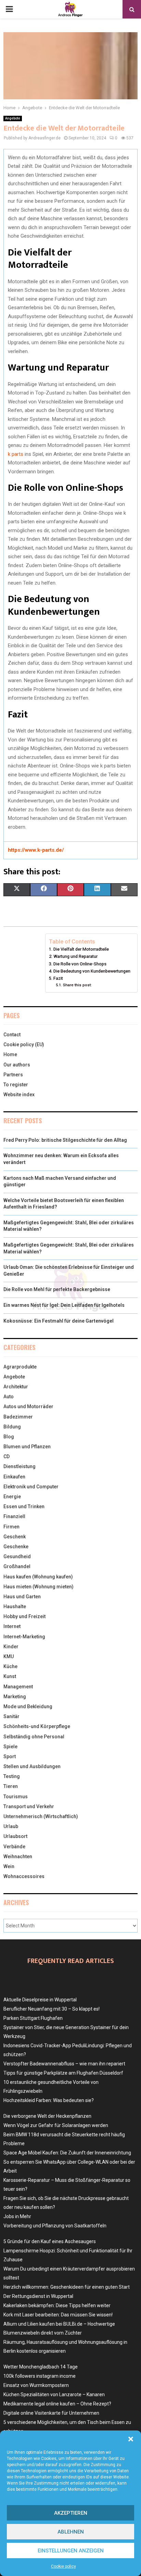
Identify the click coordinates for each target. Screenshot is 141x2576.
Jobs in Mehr (17, 2216)
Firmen (11, 1527)
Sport (10, 1756)
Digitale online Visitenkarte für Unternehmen (51, 2413)
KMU (9, 1656)
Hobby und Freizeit (24, 1616)
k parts (16, 454)
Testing (12, 1776)
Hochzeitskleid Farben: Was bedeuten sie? (49, 2100)
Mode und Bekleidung (28, 1706)
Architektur (16, 1387)
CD (7, 1456)
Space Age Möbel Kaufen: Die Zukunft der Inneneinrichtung (67, 2153)
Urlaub (11, 1826)
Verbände (14, 1847)
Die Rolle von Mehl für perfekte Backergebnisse (57, 1289)
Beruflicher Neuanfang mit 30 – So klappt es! (52, 2009)
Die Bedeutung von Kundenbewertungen (92, 971)
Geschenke (16, 1547)
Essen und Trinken (24, 1506)
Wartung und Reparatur (75, 956)
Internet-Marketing (24, 1637)
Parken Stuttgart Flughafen (33, 2018)
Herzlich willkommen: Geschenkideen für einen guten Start (67, 2287)
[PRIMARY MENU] (9, 9)
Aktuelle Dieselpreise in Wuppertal (40, 2000)
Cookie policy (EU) (24, 1045)
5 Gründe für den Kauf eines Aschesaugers (50, 2241)
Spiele (10, 1747)
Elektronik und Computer (31, 1487)
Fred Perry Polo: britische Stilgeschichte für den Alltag (65, 1140)
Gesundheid (17, 1556)
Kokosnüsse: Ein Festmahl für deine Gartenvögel (59, 1321)
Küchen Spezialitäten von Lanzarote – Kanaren (54, 2394)
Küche (10, 1666)
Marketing (15, 1697)
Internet (12, 1626)
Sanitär (11, 1716)
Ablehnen (71, 2532)
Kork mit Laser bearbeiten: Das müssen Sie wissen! (58, 2315)
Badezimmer (18, 1417)
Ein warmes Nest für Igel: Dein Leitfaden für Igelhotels (64, 1305)
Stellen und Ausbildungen (32, 1766)
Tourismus (16, 1797)
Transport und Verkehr (29, 1806)
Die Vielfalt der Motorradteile (81, 949)
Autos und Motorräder (28, 1406)
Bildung (12, 1427)
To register (16, 1085)
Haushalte (15, 1606)
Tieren (11, 1786)
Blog (9, 1437)
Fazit (58, 978)
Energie (12, 1497)
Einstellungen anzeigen (71, 2551)
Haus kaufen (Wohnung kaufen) (38, 1577)
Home (10, 1054)
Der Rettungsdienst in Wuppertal (38, 2296)
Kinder (11, 1647)
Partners (13, 1075)
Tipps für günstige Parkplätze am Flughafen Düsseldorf (63, 2073)
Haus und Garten (22, 1597)
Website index (19, 1095)
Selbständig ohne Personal (34, 1737)
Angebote (13, 118)
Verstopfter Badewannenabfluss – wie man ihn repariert (64, 2064)
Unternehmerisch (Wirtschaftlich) (41, 1816)
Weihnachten (18, 1856)
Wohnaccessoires (24, 1876)
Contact (12, 1035)
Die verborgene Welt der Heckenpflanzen (47, 2116)
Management (18, 1687)
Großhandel (17, 1566)
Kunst (10, 1676)
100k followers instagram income (40, 2376)
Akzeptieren (71, 2513)
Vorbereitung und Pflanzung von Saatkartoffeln (55, 2226)
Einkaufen (14, 1477)
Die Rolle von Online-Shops (80, 964)
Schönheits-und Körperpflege (37, 1726)
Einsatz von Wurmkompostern (36, 2385)
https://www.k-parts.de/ (36, 850)
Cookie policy (63, 2566)
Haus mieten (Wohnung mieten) (39, 1587)
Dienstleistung (20, 1466)
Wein (9, 1866)
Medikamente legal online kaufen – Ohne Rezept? (57, 2404)
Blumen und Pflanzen (27, 1447)
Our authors (17, 1065)
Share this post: (77, 985)
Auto (9, 1397)
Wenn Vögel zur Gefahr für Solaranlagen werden (56, 2125)
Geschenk (15, 1537)
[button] (131, 2439)
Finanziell (14, 1516)
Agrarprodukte (20, 1367)
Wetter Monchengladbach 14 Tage (41, 2367)
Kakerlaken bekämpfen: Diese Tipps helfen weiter (57, 2305)
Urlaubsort (15, 1836)
